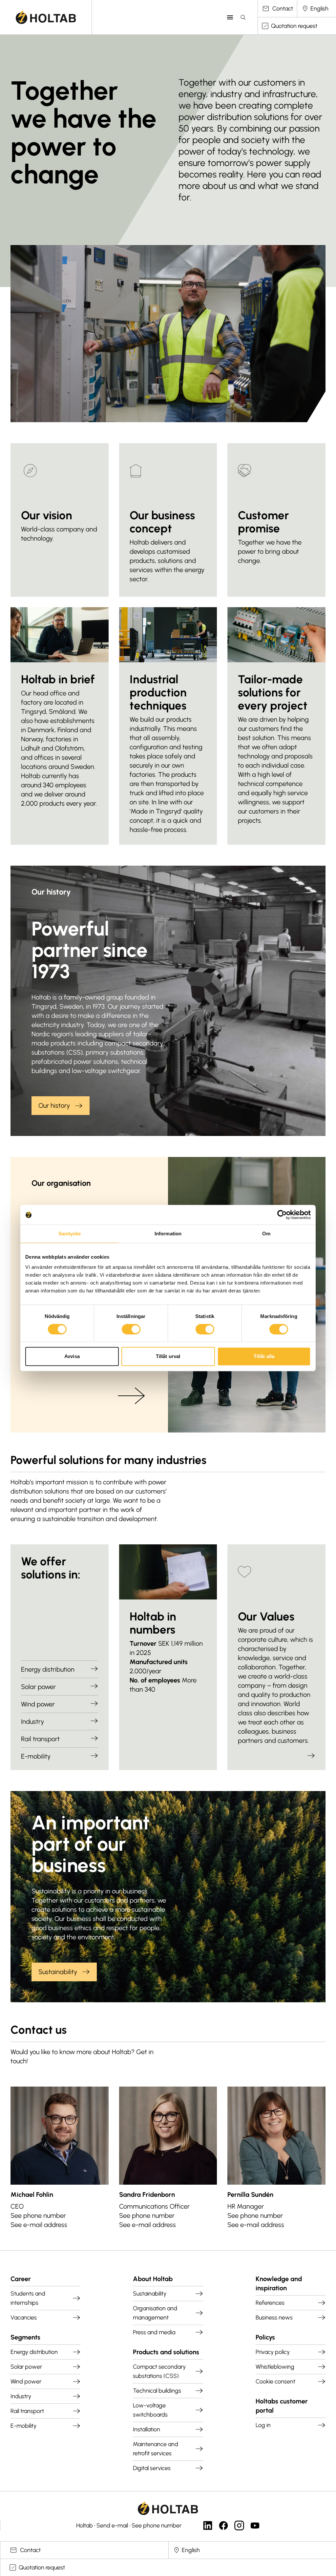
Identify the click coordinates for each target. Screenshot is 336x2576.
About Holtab (153, 2279)
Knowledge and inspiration (279, 2283)
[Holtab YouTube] (255, 2525)
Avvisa (72, 1356)
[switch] (131, 1329)
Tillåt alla (264, 1356)
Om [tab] (266, 1234)
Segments (25, 2337)
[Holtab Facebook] (223, 2525)
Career (21, 2279)
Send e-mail (112, 2525)
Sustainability (58, 1972)
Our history (54, 1105)
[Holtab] (46, 17)
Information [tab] (168, 1234)
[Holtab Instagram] (239, 2525)
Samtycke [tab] (70, 1234)
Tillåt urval (168, 1356)
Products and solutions (166, 2352)
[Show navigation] (230, 17)
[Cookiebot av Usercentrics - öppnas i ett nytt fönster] (282, 1215)
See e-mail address (39, 2225)
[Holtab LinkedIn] (208, 2525)
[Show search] (243, 17)
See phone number (38, 2215)
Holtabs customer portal (282, 2406)
